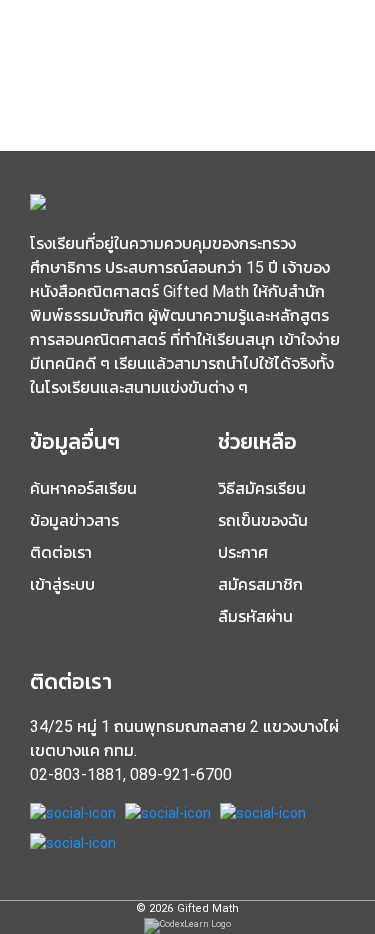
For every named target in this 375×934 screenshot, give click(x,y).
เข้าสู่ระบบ (62, 584)
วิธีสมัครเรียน (262, 488)
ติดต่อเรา (61, 552)
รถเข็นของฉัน (263, 520)
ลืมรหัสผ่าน (255, 616)
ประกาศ (243, 552)
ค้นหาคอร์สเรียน (83, 488)
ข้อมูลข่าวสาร (74, 520)
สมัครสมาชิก (260, 584)
